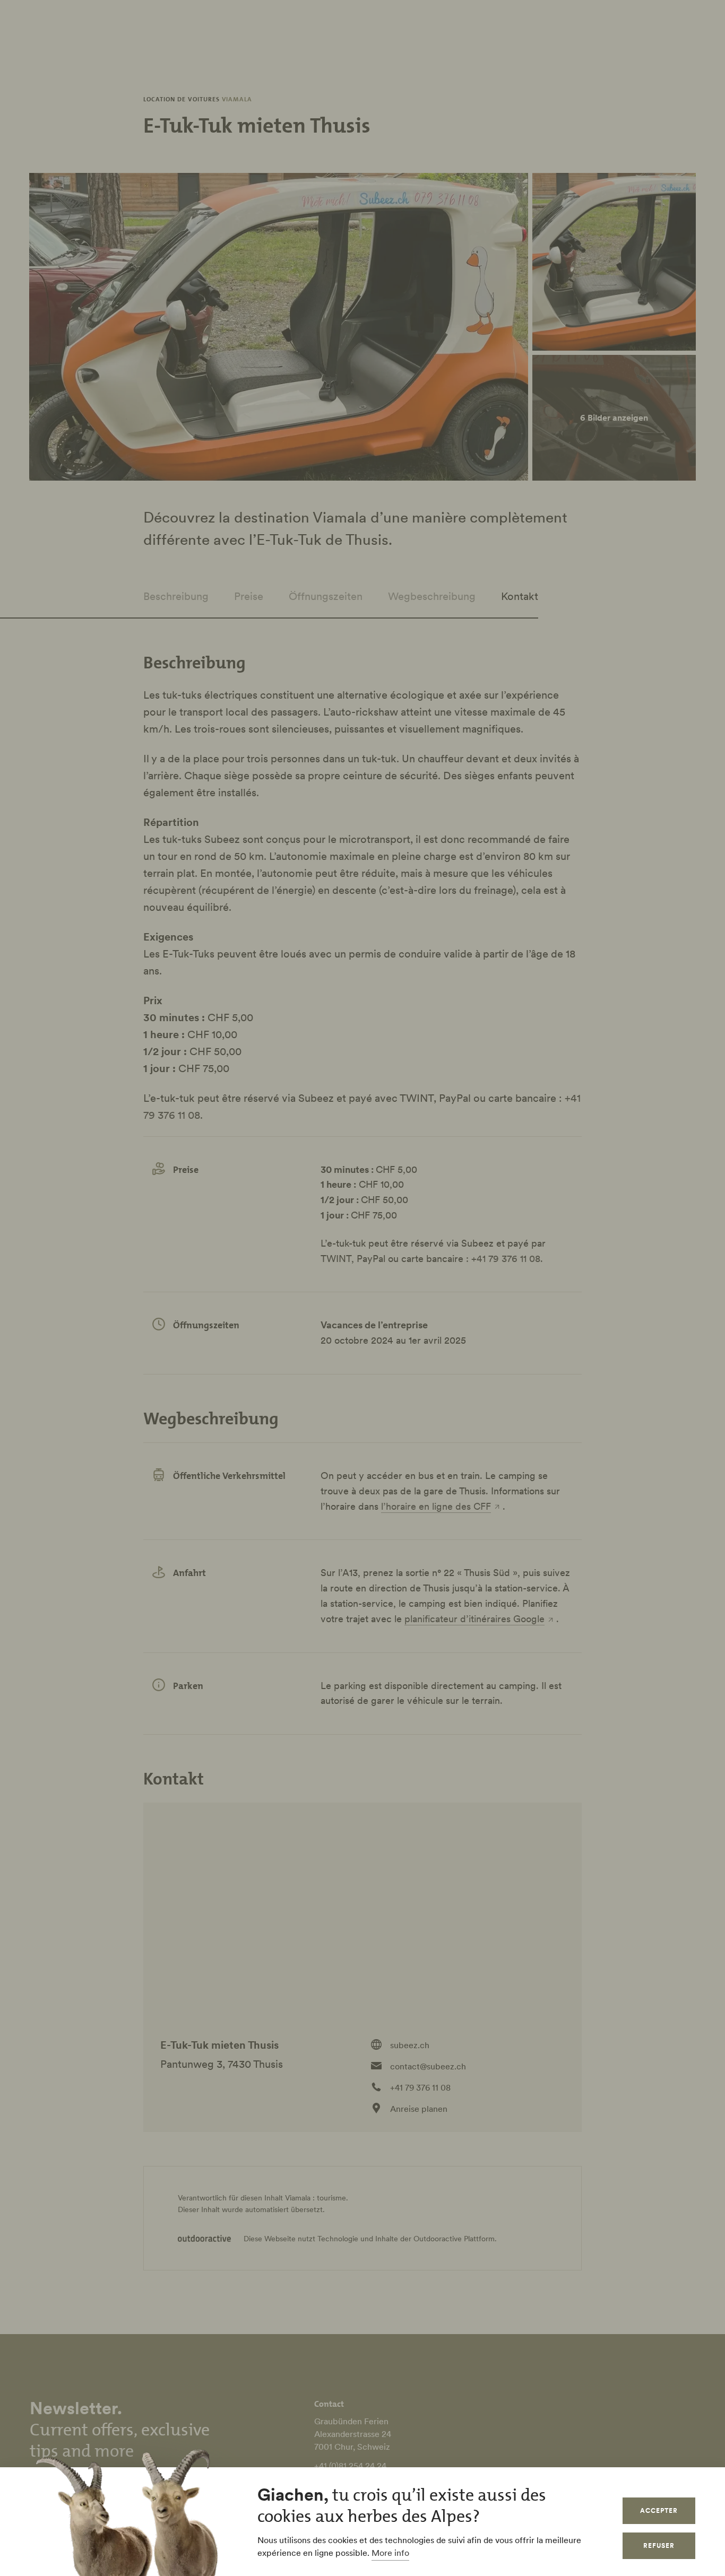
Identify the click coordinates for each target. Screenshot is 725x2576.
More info (390, 2553)
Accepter (659, 2510)
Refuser (659, 2545)
